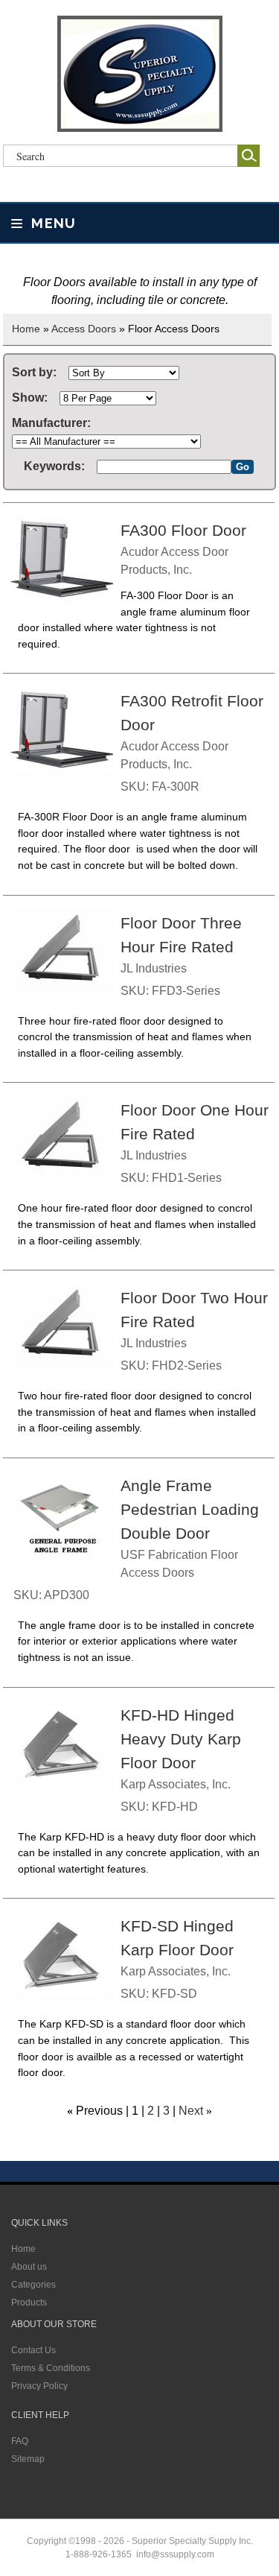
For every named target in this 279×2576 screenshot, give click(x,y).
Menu (52, 223)
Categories (33, 2285)
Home (26, 329)
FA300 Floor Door (183, 531)
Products (29, 2303)
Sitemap (28, 2459)
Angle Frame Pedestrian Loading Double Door (190, 1510)
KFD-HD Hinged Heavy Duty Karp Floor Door (181, 1739)
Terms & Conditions (51, 2368)
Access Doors (84, 329)
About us (29, 2267)
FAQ (20, 2441)
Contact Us (33, 2350)
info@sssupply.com (175, 2554)
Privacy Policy (39, 2386)
